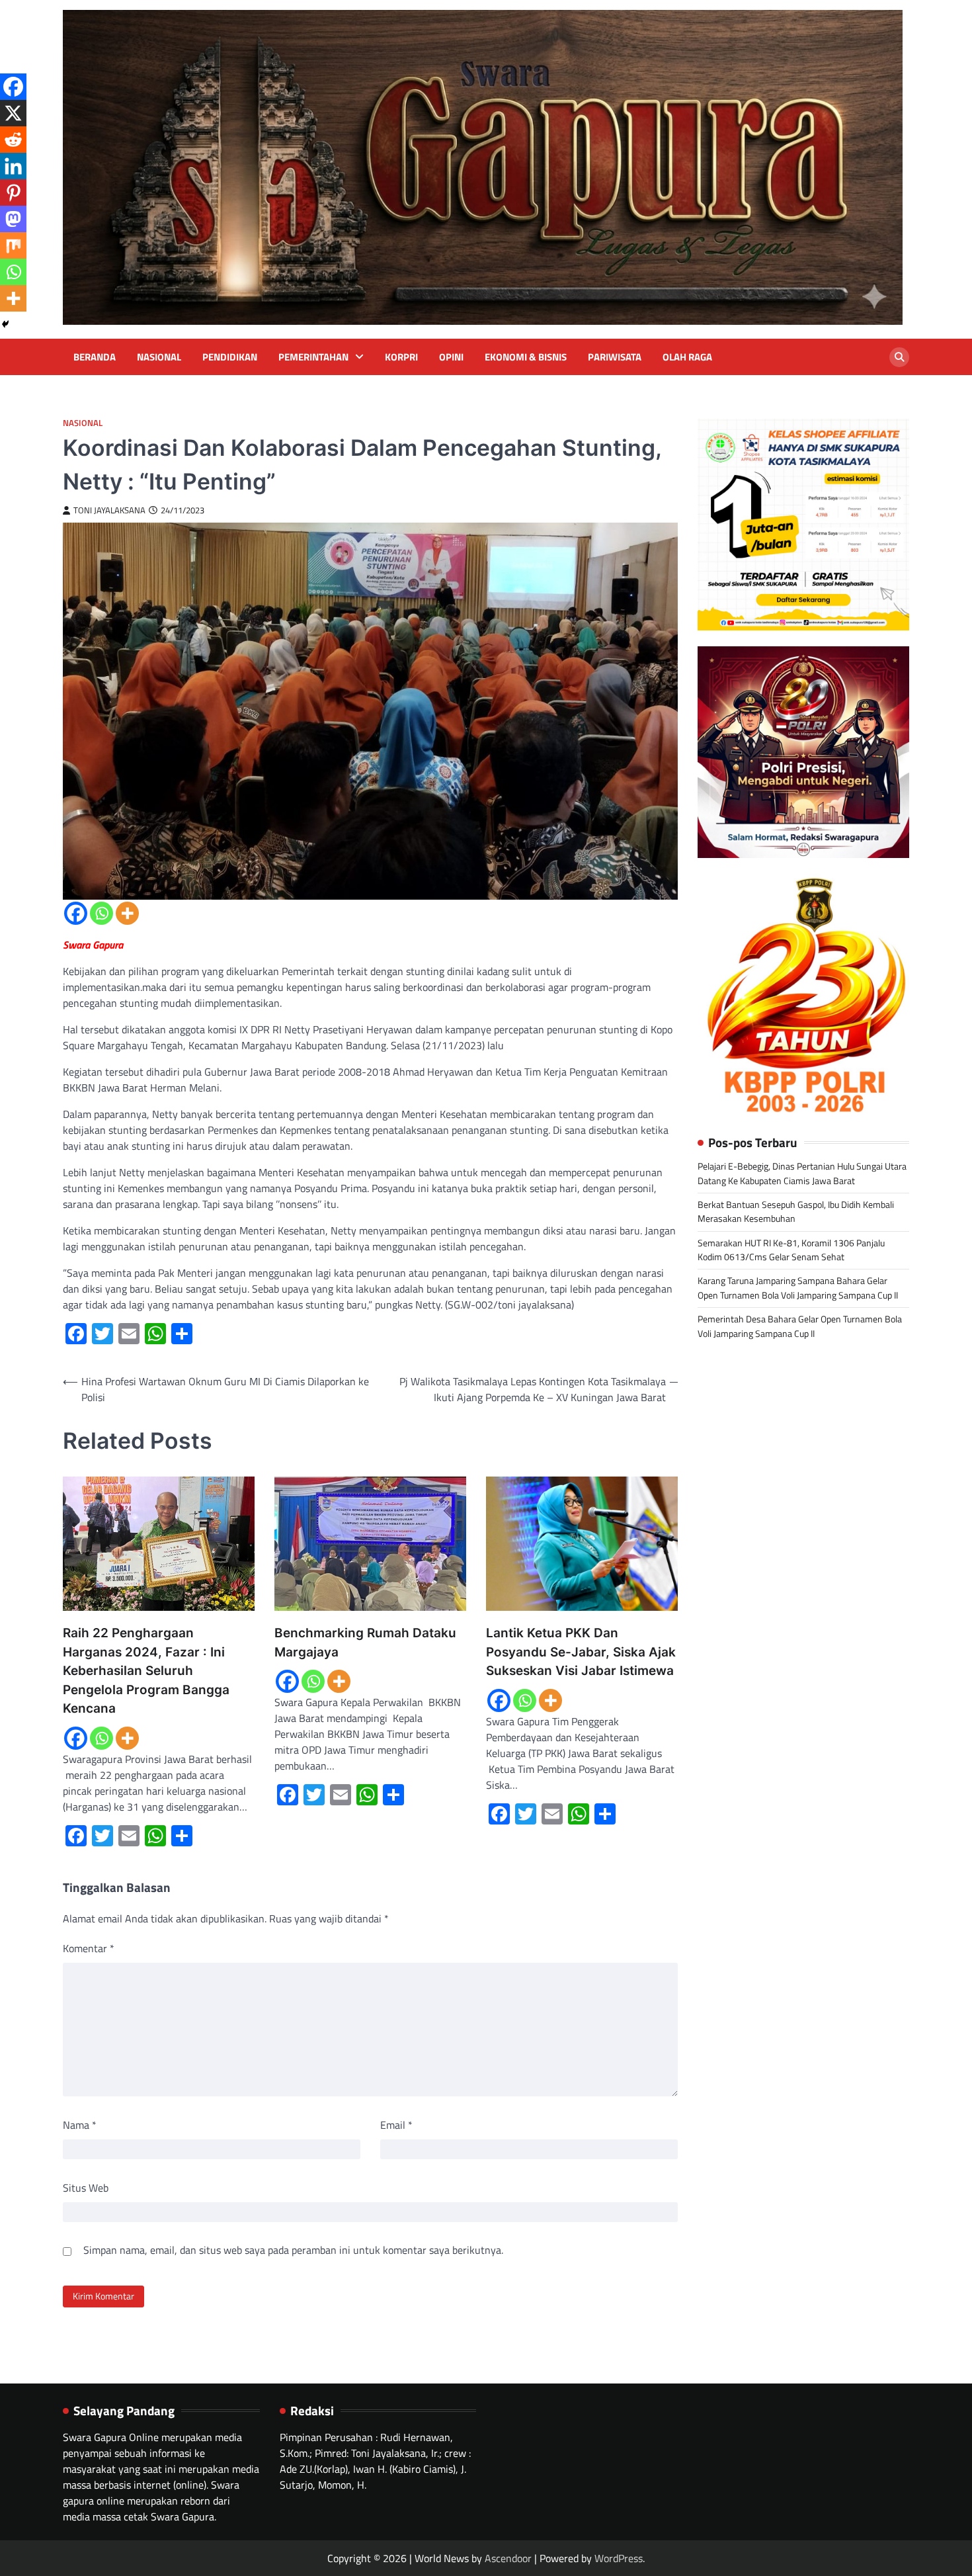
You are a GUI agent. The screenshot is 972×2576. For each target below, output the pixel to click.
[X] (13, 113)
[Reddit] (13, 140)
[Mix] (13, 245)
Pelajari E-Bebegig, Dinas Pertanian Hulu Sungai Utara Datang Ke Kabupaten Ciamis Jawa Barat (802, 1174)
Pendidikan (230, 357)
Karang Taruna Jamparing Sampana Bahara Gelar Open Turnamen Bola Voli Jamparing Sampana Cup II (798, 1288)
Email (396, 2125)
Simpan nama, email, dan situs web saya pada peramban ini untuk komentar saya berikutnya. (293, 2250)
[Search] (899, 357)
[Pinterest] (13, 193)
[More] (127, 913)
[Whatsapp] (101, 913)
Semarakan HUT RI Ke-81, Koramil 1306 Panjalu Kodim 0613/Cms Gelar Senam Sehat (791, 1250)
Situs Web (86, 2188)
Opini (451, 357)
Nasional (159, 357)
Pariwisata (615, 357)
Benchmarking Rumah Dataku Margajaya (365, 1643)
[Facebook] (76, 913)
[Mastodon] (13, 219)
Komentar (89, 1948)
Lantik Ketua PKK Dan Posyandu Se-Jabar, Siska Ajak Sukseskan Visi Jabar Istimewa (581, 1652)
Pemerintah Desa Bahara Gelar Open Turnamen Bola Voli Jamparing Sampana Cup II (800, 1327)
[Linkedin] (13, 166)
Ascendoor (508, 2558)
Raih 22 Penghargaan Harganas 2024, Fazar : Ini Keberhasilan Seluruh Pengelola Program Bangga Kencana (146, 1671)
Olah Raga (687, 357)
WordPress (619, 2558)
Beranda (95, 357)
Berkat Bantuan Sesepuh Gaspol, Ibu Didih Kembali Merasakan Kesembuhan (796, 1212)
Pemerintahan (313, 357)
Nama (80, 2125)
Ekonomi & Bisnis (526, 357)
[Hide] (5, 324)
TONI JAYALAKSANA (109, 510)
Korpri (401, 357)
